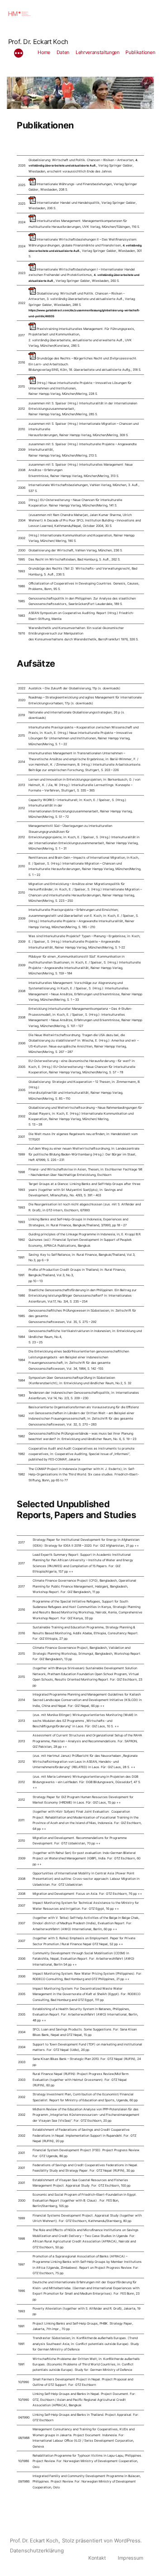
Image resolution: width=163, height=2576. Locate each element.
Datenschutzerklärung (37, 2551)
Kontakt (97, 2558)
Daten (63, 52)
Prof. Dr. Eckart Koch (38, 42)
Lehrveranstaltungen (98, 52)
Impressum (130, 2558)
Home (44, 52)
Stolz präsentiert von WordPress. (102, 2541)
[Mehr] (19, 54)
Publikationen (140, 52)
